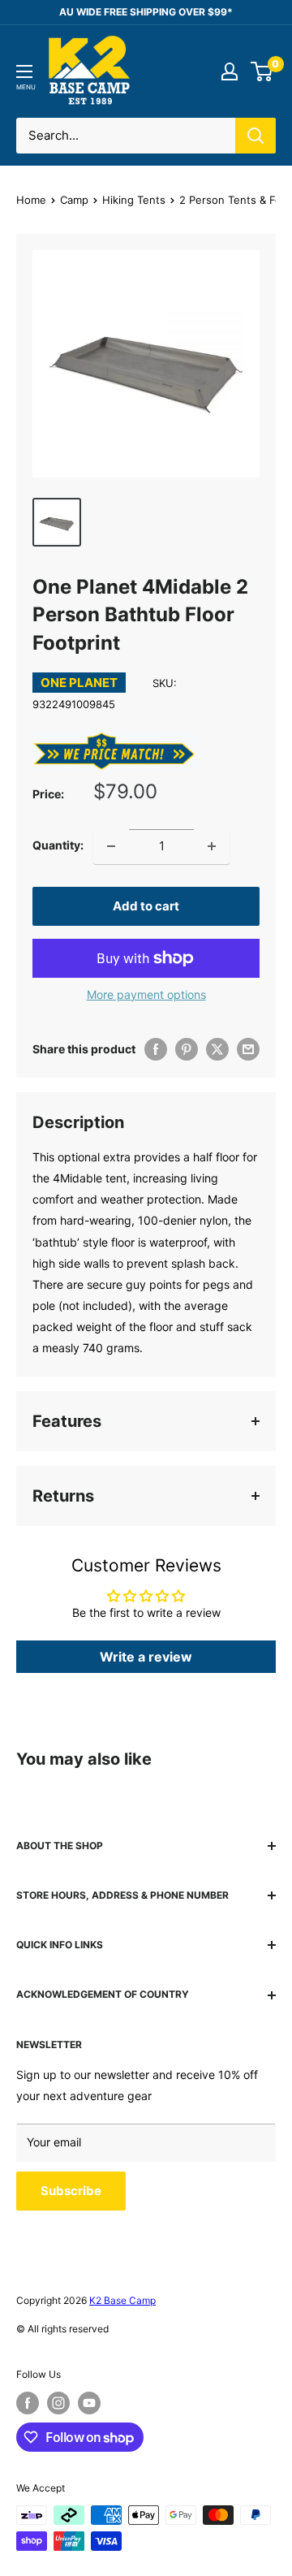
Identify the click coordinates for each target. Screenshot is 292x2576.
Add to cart (146, 906)
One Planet (79, 683)
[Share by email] (248, 1049)
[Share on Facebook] (156, 1049)
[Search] (255, 136)
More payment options (146, 994)
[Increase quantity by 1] (212, 846)
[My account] (230, 71)
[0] (262, 71)
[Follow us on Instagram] (58, 2403)
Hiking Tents (134, 200)
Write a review (146, 1657)
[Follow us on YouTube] (89, 2403)
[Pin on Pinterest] (187, 1049)
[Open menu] (24, 71)
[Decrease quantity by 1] (111, 846)
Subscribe (71, 2191)
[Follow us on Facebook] (28, 2403)
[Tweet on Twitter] (217, 1049)
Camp (74, 200)
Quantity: (58, 845)
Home (31, 200)
